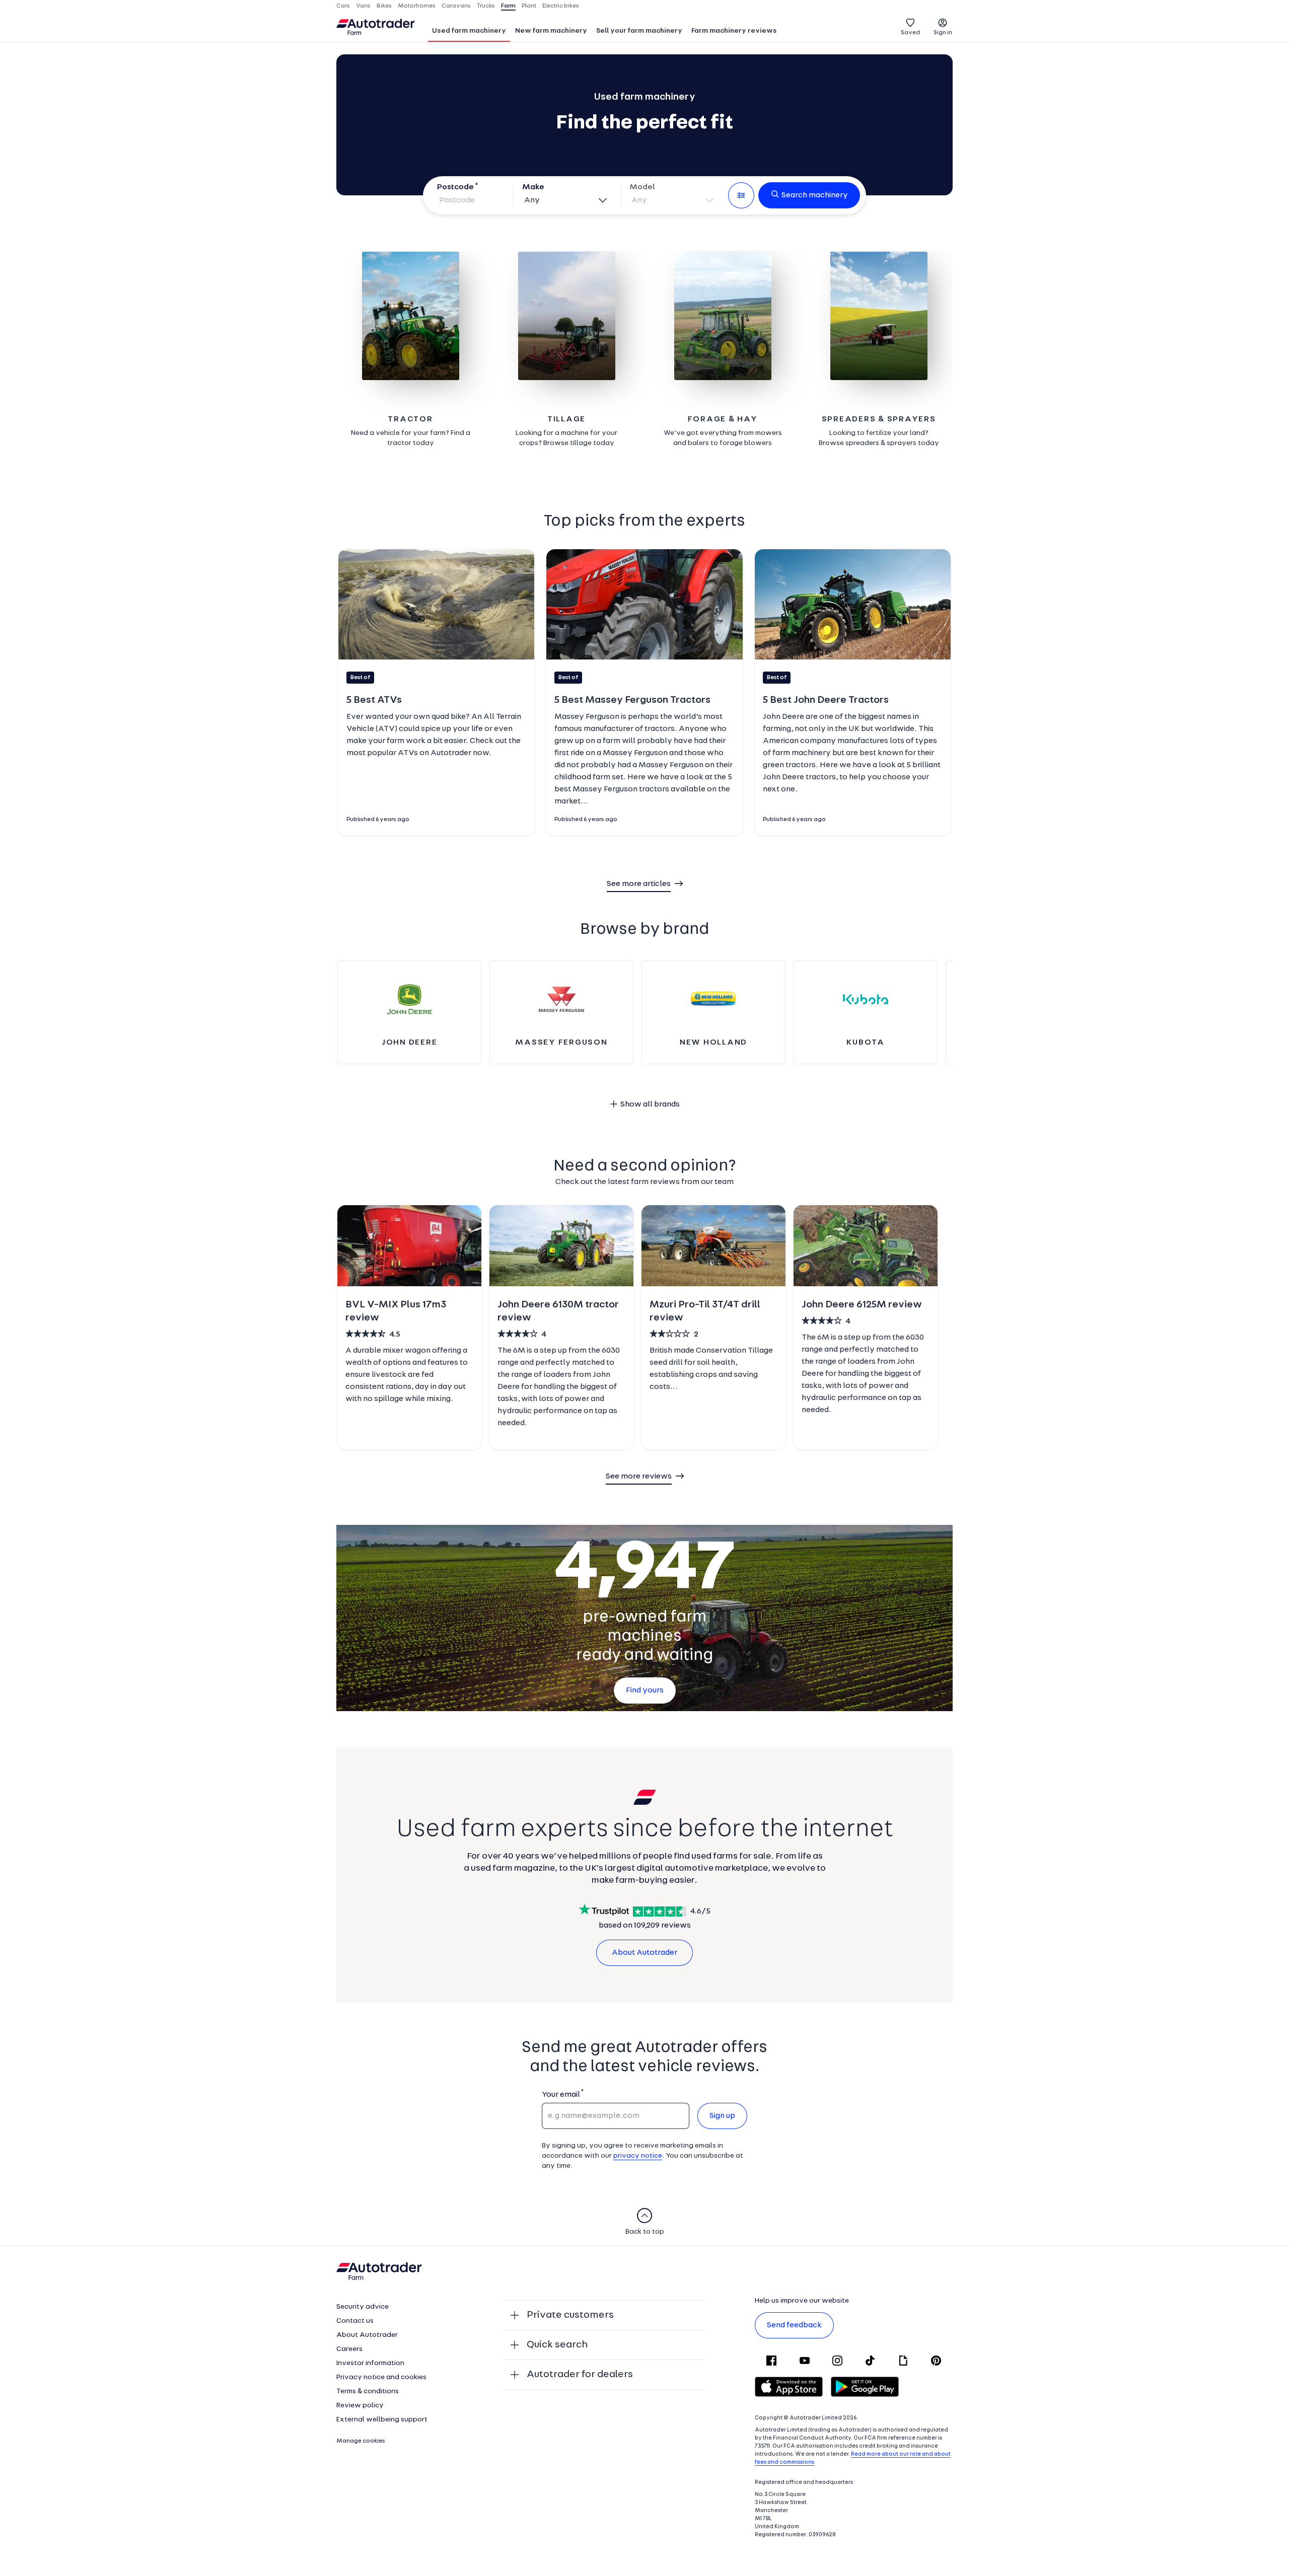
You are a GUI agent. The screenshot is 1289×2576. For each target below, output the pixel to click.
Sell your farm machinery (639, 31)
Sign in (943, 33)
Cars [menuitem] (343, 6)
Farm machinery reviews (734, 31)
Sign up (722, 2116)
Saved (910, 33)
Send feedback (794, 2325)
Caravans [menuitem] (456, 6)
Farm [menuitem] (508, 6)
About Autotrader (644, 1953)
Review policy (360, 2406)
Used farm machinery (469, 31)
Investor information (370, 2363)
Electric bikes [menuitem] (561, 6)
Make (533, 187)
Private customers (570, 2315)
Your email (561, 2095)
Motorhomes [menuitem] (417, 6)
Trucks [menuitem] (486, 6)
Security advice (363, 2307)
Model (642, 187)
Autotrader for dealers (580, 2375)
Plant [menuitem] (529, 6)
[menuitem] (469, 32)
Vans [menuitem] (363, 6)
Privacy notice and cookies (381, 2377)
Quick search (557, 2345)
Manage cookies (361, 2441)
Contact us (355, 2321)
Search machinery (815, 195)
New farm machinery (551, 31)
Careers (349, 2349)
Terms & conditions (368, 2391)
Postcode (455, 187)
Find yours (645, 1690)
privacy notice (638, 2156)
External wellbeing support (382, 2420)
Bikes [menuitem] (384, 6)
